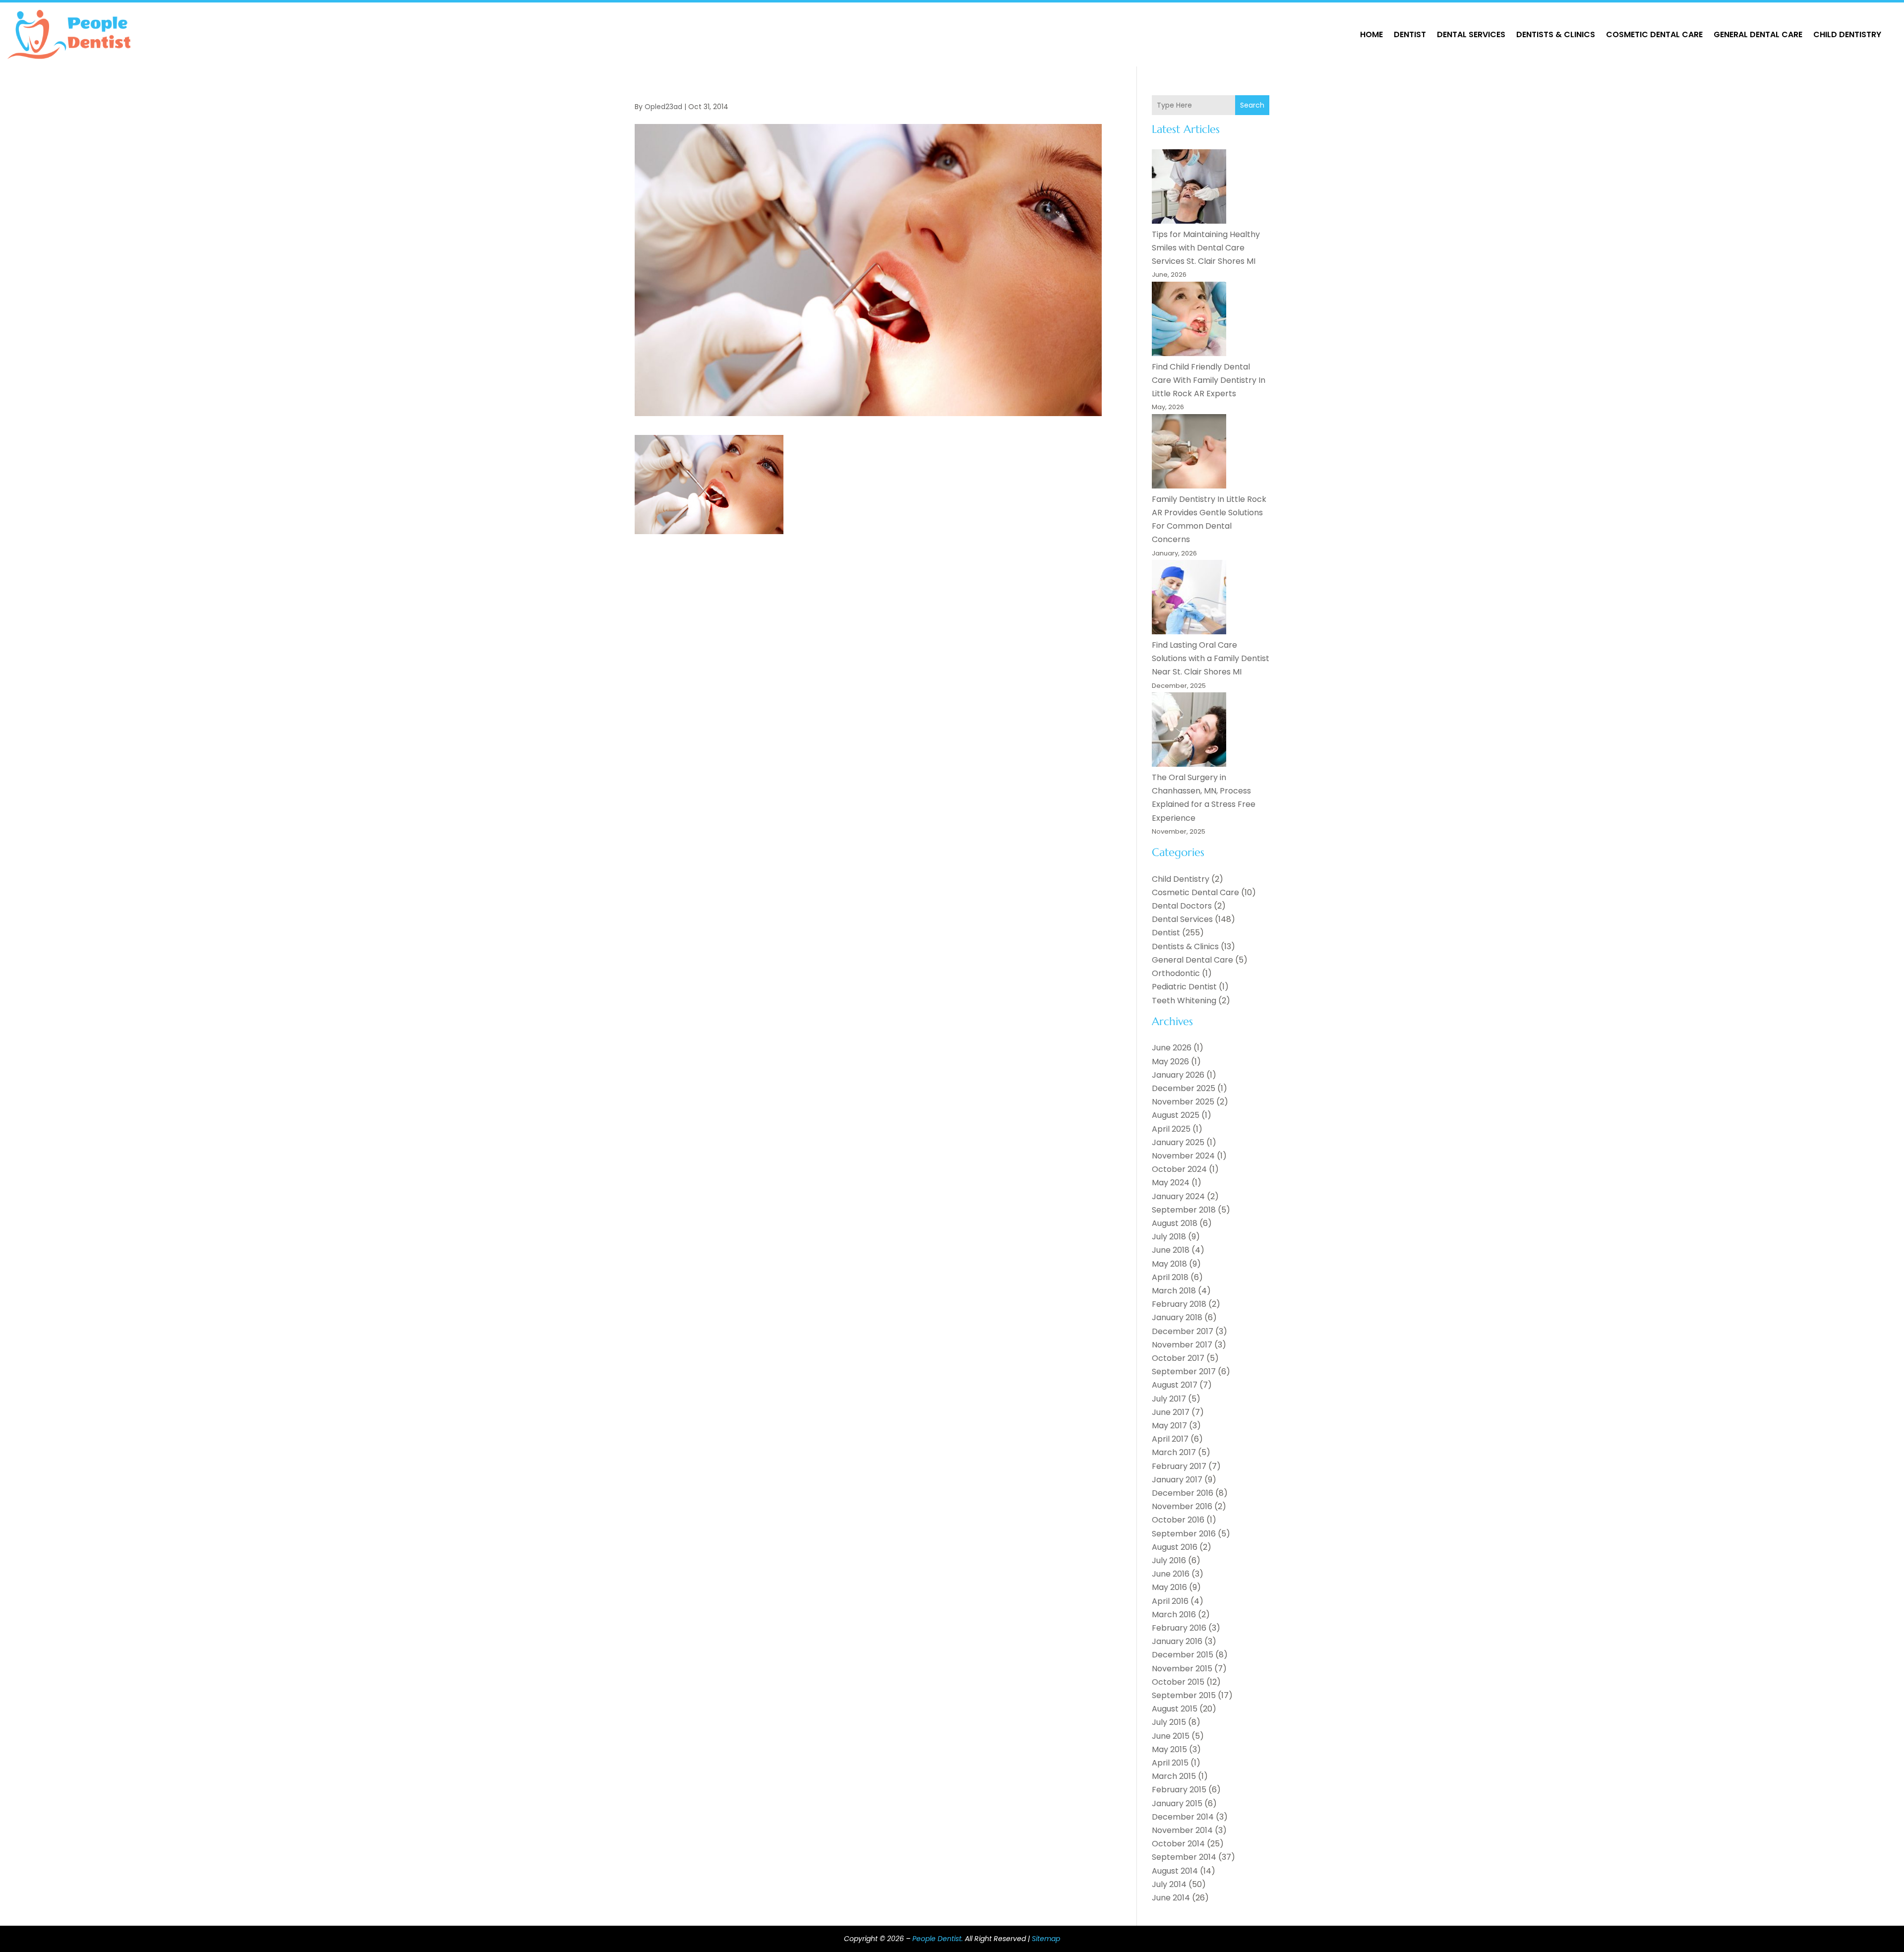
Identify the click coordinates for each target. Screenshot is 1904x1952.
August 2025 (1176, 1115)
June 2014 (1171, 1898)
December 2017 (1183, 1331)
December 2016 (1183, 1493)
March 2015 (1174, 1776)
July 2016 (1169, 1560)
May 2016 (1169, 1587)
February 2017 (1179, 1466)
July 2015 (1169, 1722)
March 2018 (1174, 1291)
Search (1252, 105)
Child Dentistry (1847, 34)
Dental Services (1471, 34)
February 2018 (1179, 1304)
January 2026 (1178, 1075)
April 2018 (1170, 1277)
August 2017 (1175, 1385)
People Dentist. (938, 1939)
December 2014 (1183, 1817)
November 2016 (1182, 1506)
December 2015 (1183, 1655)
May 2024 (1171, 1183)
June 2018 (1171, 1250)
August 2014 (1175, 1871)
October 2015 (1178, 1682)
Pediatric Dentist (1184, 987)
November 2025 (1183, 1102)
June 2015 (1171, 1736)
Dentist (1410, 34)
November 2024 (1183, 1156)
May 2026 (1170, 1062)
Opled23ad (663, 107)
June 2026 (1172, 1048)
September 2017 (1184, 1372)
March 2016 (1174, 1615)
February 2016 (1179, 1628)
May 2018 (1169, 1264)
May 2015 (1169, 1749)
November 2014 (1182, 1830)
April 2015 (1170, 1763)
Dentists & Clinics (1556, 34)
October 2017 (1178, 1358)
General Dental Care (1758, 34)
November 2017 (1182, 1345)
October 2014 (1178, 1844)
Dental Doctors (1182, 906)
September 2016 (1184, 1534)
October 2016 (1178, 1520)
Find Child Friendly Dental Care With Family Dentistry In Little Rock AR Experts (1209, 380)
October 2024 (1179, 1169)
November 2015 (1182, 1669)
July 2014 (1169, 1884)
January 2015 (1177, 1803)
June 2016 (1171, 1574)
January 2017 (1177, 1480)
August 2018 (1175, 1223)
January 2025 (1178, 1142)
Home (1371, 34)
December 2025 (1184, 1088)
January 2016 (1177, 1641)
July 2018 (1169, 1237)
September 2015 (1184, 1695)
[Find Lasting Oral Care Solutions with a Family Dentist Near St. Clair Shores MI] (1189, 599)
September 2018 (1184, 1210)
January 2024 (1178, 1196)
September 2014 (1184, 1857)
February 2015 (1179, 1790)
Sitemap (1046, 1939)
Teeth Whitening (1184, 1001)
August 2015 (1175, 1709)
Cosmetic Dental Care (1654, 34)
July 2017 (1169, 1399)
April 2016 (1170, 1601)
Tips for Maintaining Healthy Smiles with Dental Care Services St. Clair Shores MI (1206, 248)
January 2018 (1177, 1317)
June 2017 (1171, 1412)
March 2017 (1174, 1452)
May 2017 (1169, 1426)
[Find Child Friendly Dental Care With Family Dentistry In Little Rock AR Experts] (1189, 321)
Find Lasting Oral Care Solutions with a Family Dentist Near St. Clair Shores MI (1211, 658)
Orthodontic (1176, 973)
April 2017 (1170, 1439)
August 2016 (1175, 1547)
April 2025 (1171, 1129)
